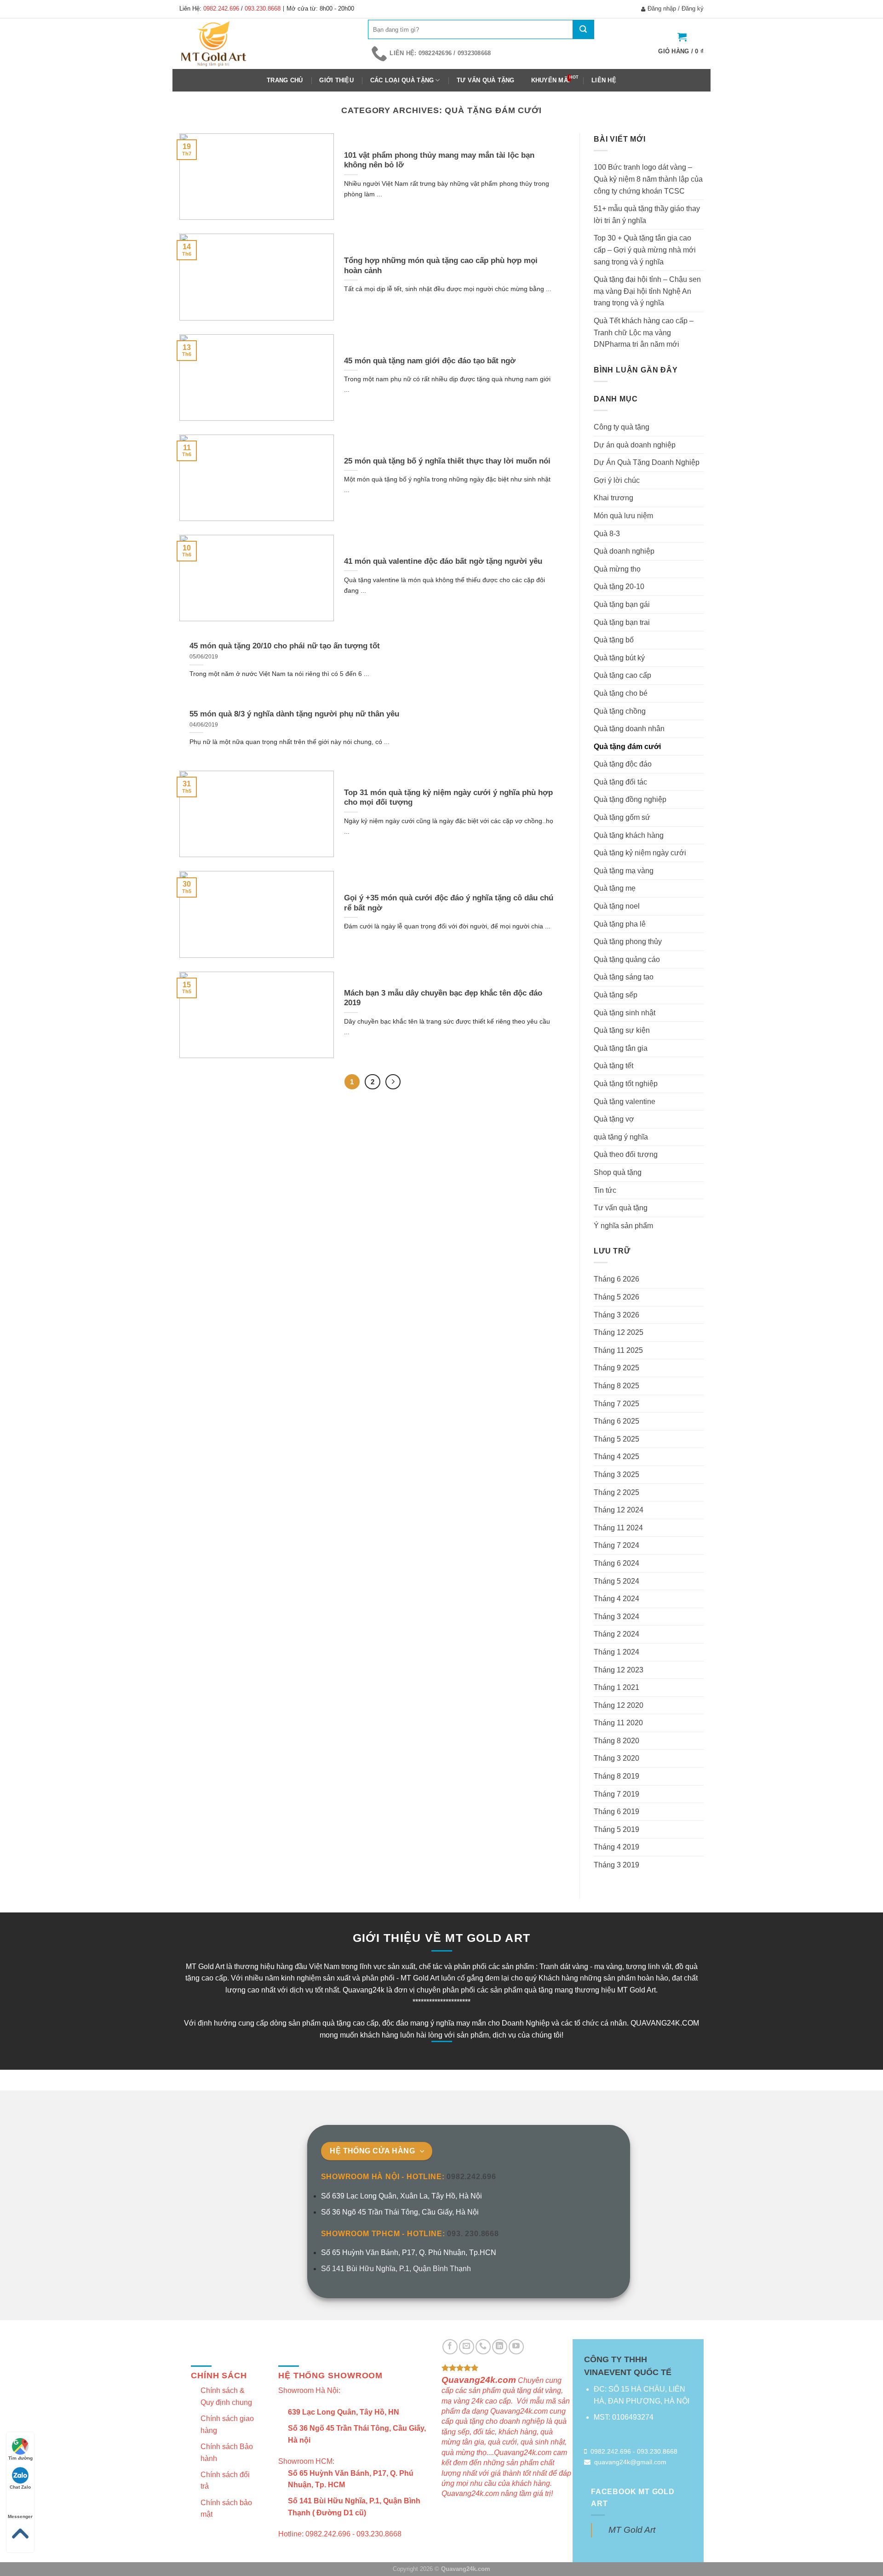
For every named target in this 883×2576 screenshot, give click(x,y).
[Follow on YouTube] (516, 2347)
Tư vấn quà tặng (486, 80)
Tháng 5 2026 (616, 1297)
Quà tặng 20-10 (619, 587)
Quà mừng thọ (617, 569)
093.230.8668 (263, 9)
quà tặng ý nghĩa (621, 1137)
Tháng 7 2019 (616, 1794)
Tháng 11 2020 (618, 1723)
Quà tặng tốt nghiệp (626, 1084)
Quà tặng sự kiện (622, 1030)
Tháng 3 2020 (616, 1758)
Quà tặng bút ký (619, 658)
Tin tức (605, 1190)
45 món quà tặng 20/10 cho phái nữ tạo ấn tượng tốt (285, 646)
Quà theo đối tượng (626, 1154)
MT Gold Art (632, 2530)
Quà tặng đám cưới (627, 747)
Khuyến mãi (551, 80)
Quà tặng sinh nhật (625, 1013)
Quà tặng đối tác (620, 782)
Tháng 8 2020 (616, 1741)
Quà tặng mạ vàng (624, 871)
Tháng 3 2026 (616, 1315)
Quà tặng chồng (620, 711)
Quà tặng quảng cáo (627, 959)
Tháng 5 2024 (616, 1581)
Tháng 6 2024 (616, 1563)
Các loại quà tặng (402, 80)
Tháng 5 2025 (616, 1439)
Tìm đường (20, 2458)
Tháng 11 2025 (618, 1350)
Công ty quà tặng (622, 427)
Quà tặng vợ (614, 1119)
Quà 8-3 (607, 534)
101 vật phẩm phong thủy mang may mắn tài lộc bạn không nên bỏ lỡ (439, 160)
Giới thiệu (336, 80)
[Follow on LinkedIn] (500, 2347)
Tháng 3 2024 (616, 1617)
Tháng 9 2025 (616, 1368)
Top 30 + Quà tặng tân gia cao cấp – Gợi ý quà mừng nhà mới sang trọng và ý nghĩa (645, 250)
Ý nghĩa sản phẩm (623, 1226)
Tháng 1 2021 (616, 1687)
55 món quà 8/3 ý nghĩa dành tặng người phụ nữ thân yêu (294, 714)
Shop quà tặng (618, 1172)
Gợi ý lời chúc (617, 480)
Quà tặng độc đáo (623, 764)
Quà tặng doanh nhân (629, 729)
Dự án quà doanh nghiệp (635, 445)
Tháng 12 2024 (619, 1510)
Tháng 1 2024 (616, 1652)
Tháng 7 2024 (616, 1545)
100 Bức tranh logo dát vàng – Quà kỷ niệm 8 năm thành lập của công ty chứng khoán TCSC (648, 179)
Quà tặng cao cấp (622, 675)
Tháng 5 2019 (616, 1829)
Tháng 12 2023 (619, 1670)
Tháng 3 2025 (616, 1474)
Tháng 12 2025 (619, 1332)
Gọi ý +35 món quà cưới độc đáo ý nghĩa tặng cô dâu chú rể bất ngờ (449, 903)
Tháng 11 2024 (618, 1528)
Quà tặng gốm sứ (622, 817)
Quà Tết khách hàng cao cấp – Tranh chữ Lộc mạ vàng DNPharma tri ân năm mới (644, 332)
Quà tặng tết (614, 1066)
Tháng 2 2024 (616, 1634)
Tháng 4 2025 (616, 1457)
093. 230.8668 (473, 2234)
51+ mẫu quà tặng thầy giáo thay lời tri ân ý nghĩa (647, 215)
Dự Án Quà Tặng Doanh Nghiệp (647, 462)
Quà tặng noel (617, 906)
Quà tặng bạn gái (622, 604)
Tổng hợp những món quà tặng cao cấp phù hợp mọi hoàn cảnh (441, 266)
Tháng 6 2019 (616, 1812)
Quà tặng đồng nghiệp (630, 799)
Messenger (20, 2516)
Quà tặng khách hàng (629, 835)
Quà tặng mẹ (615, 888)
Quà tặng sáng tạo (624, 977)
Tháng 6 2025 (616, 1421)
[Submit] (583, 29)
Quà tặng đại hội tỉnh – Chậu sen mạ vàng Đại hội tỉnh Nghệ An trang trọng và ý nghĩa (647, 291)
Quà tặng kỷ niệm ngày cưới (640, 853)
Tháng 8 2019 (616, 1776)
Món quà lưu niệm (623, 516)
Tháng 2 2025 (616, 1492)
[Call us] (483, 2347)
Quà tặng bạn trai (622, 622)
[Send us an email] (467, 2347)
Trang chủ (285, 80)
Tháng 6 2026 (616, 1279)
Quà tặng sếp (616, 995)
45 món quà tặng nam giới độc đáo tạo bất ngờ (430, 361)
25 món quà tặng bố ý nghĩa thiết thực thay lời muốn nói (447, 461)
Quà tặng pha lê (620, 924)
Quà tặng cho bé (621, 693)
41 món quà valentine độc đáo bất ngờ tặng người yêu (443, 561)
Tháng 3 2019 (616, 1865)
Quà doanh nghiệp (624, 551)
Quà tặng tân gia (621, 1048)
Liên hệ (604, 80)
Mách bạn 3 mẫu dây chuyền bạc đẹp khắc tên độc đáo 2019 (443, 998)
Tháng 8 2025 (616, 1386)
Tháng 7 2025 (616, 1404)
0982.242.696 (221, 9)
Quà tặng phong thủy (628, 942)
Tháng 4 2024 (616, 1599)
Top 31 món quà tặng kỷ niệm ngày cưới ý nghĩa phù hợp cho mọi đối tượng (448, 798)
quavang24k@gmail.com (630, 2462)
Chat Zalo (20, 2487)
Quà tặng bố (614, 640)
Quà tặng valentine (625, 1102)
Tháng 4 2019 (616, 1847)
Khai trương (614, 498)
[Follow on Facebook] (450, 2347)
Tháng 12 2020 (619, 1705)
